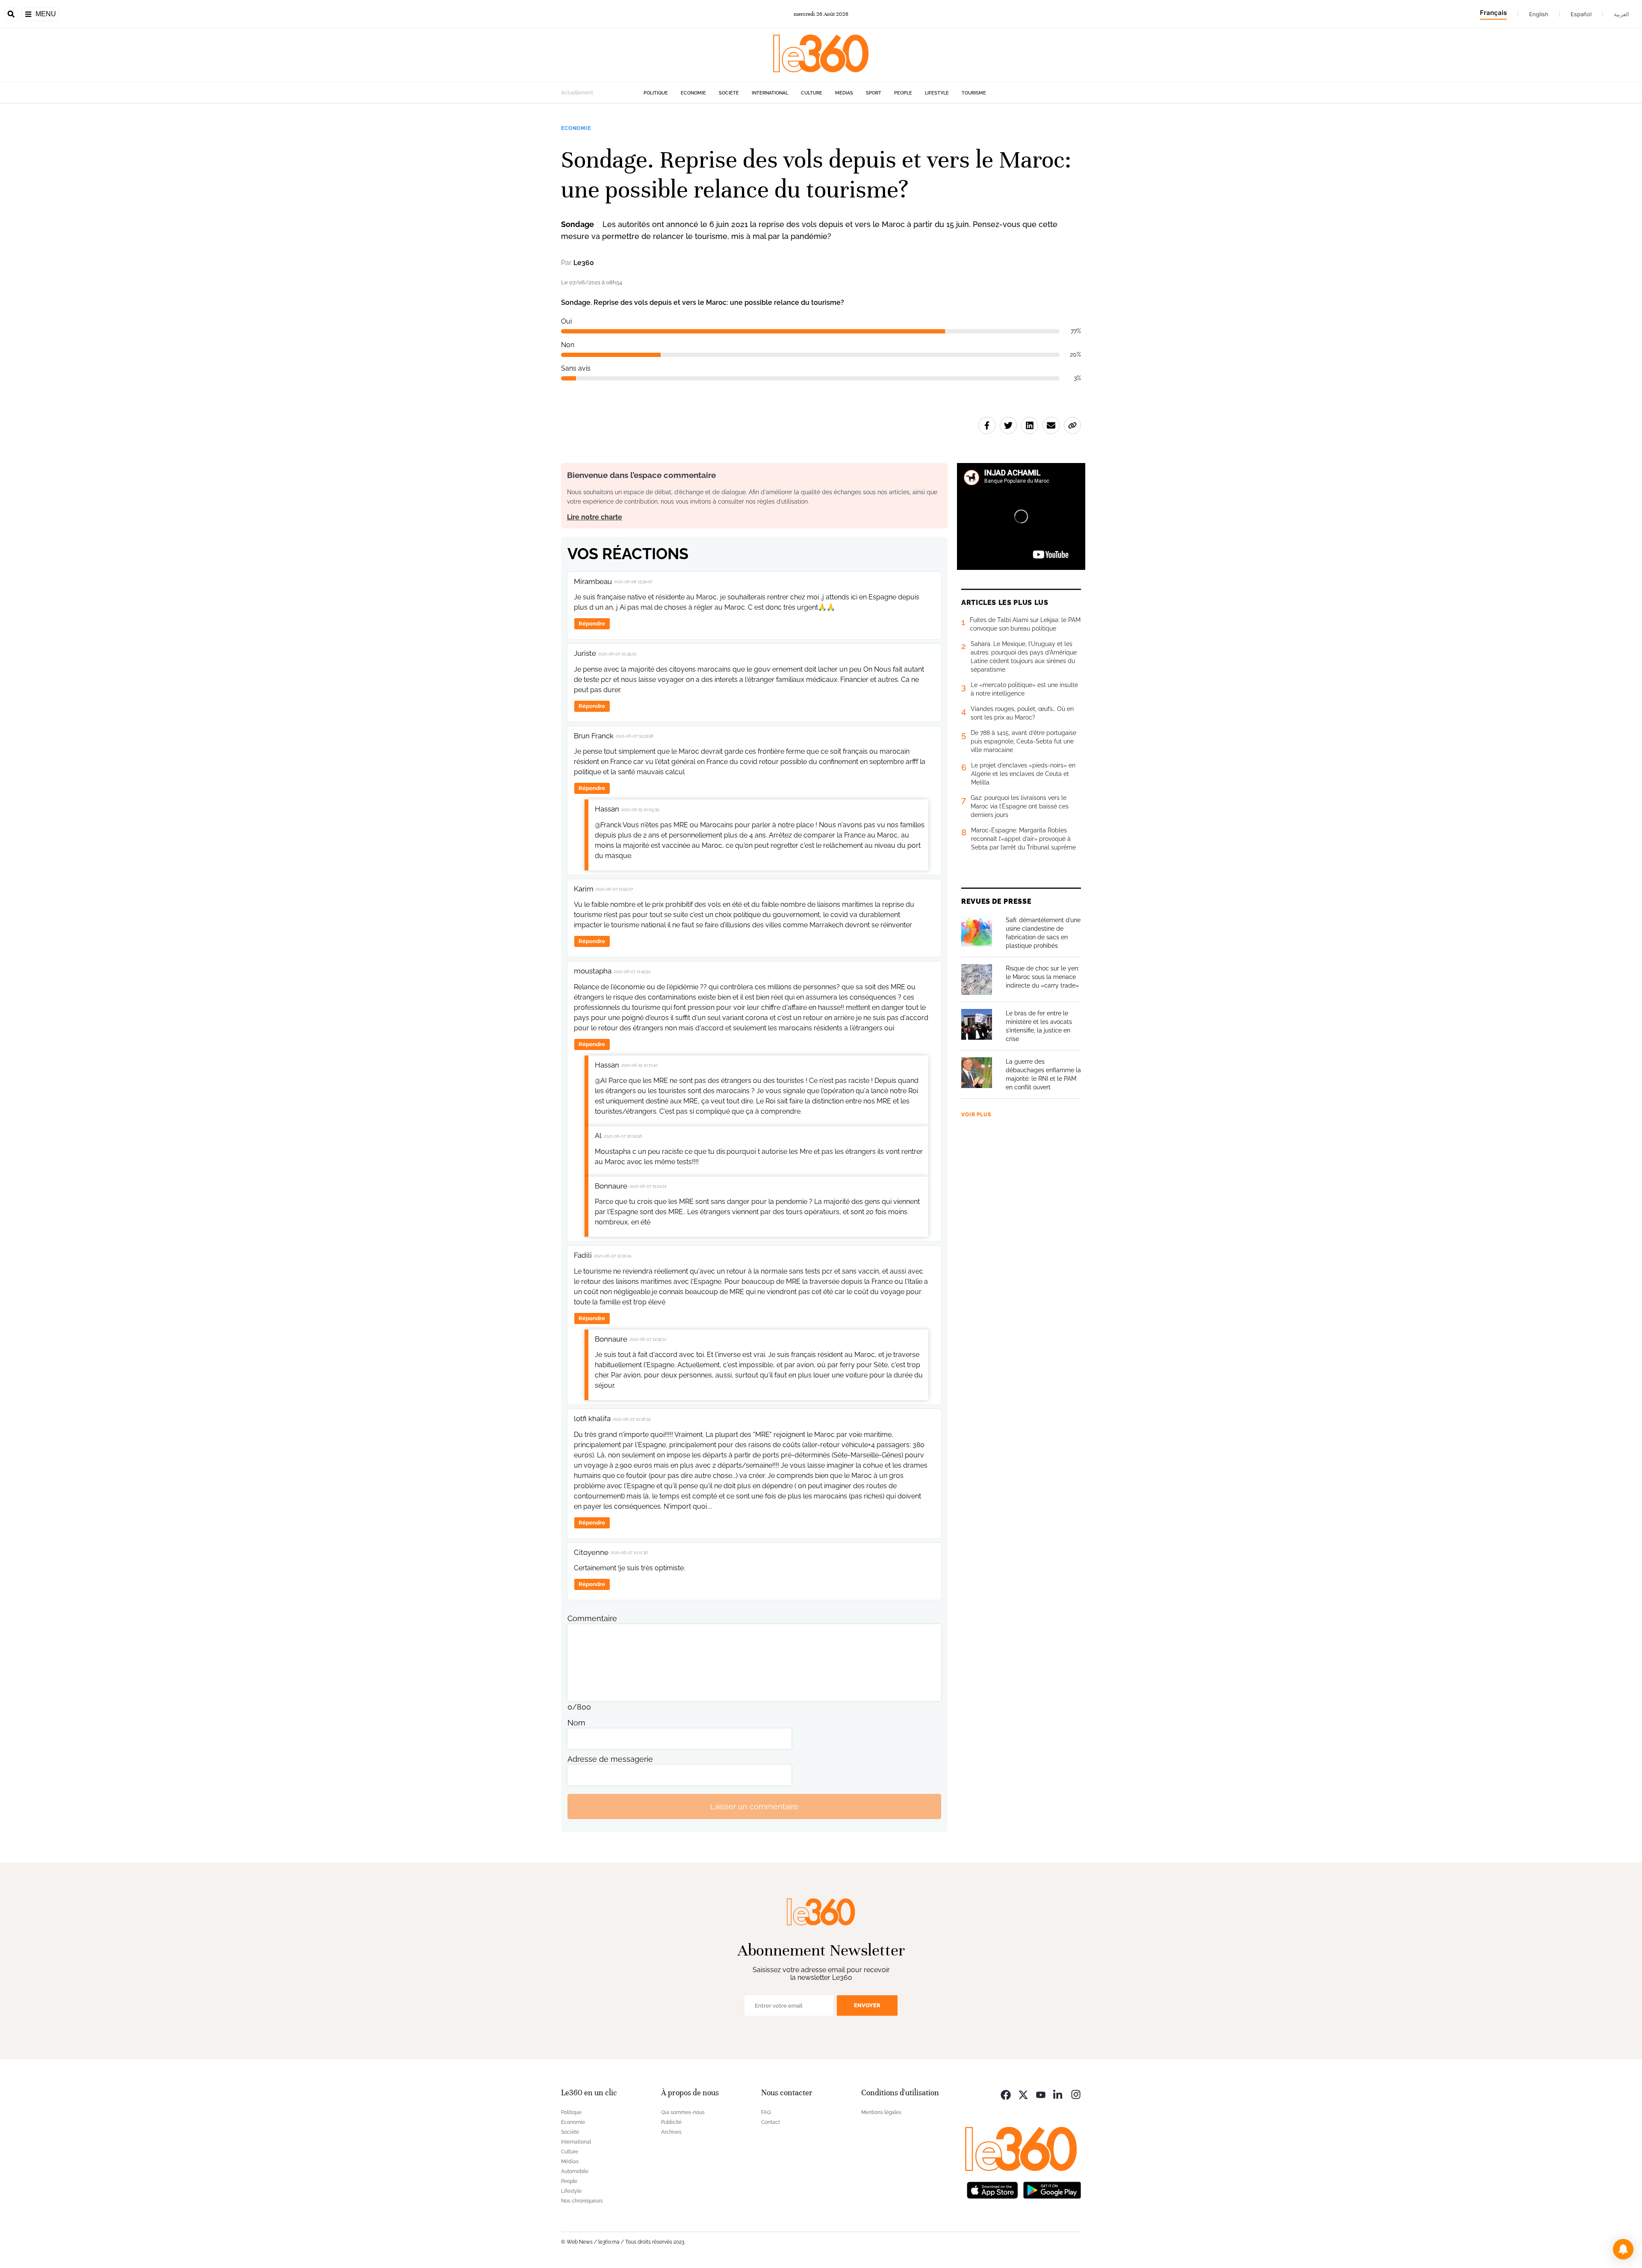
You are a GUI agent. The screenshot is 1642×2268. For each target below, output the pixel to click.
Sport (874, 93)
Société (729, 93)
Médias (844, 93)
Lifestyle (937, 93)
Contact (771, 2122)
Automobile (575, 2171)
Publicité (671, 2122)
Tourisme (974, 93)
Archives (671, 2132)
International (770, 93)
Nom (576, 1723)
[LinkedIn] (1058, 2094)
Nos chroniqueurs (582, 2201)
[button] (1623, 2249)
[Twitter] (1023, 2094)
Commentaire (592, 1618)
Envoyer (867, 2005)
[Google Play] (1052, 2189)
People (903, 93)
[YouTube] (1041, 2094)
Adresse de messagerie (610, 1759)
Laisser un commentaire (754, 1806)
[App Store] (992, 2189)
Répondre (592, 624)
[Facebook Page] (1006, 2094)
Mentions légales (881, 2112)
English (1539, 14)
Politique (656, 93)
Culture (812, 93)
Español (1581, 14)
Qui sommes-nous (683, 2112)
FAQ (766, 2112)
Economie (693, 93)
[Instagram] (1076, 2094)
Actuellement (577, 93)
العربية (1621, 14)
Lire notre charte (595, 517)
